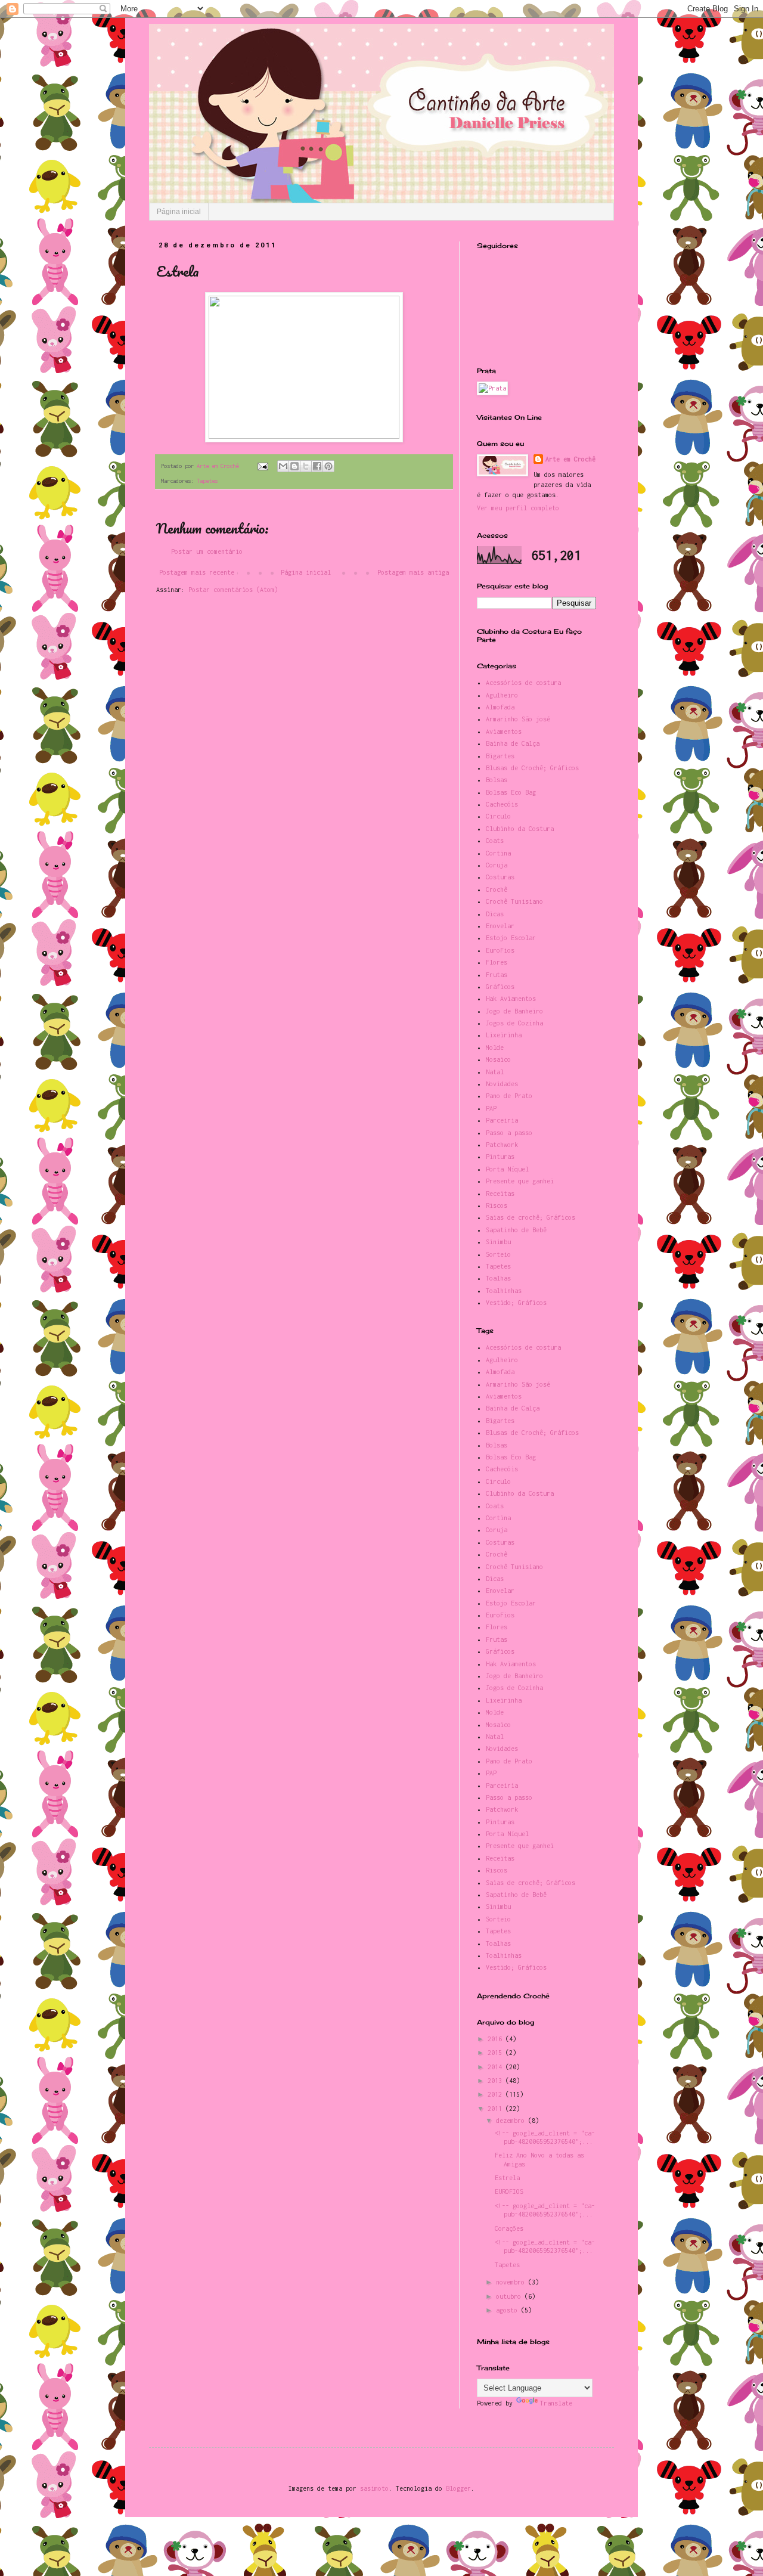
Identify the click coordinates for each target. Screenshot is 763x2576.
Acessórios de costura (523, 683)
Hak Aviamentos (511, 999)
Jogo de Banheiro (514, 1011)
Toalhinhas (504, 1291)
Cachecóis (502, 804)
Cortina (498, 853)
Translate (556, 2403)
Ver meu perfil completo (518, 508)
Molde (495, 1047)
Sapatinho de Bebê (516, 1230)
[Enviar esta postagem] (263, 466)
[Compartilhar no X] (306, 466)
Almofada (500, 707)
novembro (512, 2282)
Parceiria (502, 1120)
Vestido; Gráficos (516, 1303)
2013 (497, 2081)
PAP (491, 1108)
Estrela (507, 2178)
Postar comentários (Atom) (233, 590)
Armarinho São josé (518, 719)
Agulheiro (502, 695)
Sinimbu (498, 1242)
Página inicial (179, 212)
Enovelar (500, 926)
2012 (497, 2094)
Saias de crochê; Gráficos (531, 1217)
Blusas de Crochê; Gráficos (532, 768)
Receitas (500, 1194)
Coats (495, 841)
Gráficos (500, 987)
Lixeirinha (504, 1035)
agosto (508, 2310)
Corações (509, 2228)
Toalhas (498, 1278)
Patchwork (502, 1145)
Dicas (495, 914)
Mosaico (498, 1059)
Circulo (498, 816)
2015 (497, 2053)
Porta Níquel (507, 1169)
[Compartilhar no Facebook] (317, 466)
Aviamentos (504, 731)
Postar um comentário (207, 551)
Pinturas (500, 1157)
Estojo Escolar (511, 938)
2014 (497, 2067)
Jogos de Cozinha (514, 1023)
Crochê (497, 889)
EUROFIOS (509, 2191)
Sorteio (498, 1254)
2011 (497, 2109)
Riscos (497, 1205)
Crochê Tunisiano (514, 901)
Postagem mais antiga (413, 572)
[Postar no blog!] (294, 466)
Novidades (502, 1084)
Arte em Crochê (570, 459)
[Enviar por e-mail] (283, 466)
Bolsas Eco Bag (511, 792)
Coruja (497, 865)
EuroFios (500, 950)
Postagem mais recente (197, 572)
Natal (495, 1072)
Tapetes (207, 481)
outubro (510, 2296)
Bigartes (500, 756)
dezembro (512, 2121)
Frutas (497, 975)
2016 (497, 2039)
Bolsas (497, 780)
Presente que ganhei (520, 1181)
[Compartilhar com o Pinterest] (328, 466)
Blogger (458, 2488)
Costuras (500, 877)
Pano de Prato (509, 1096)
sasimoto (374, 2488)
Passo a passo (509, 1133)
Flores (497, 962)
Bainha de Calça (513, 743)
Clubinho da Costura (520, 829)
